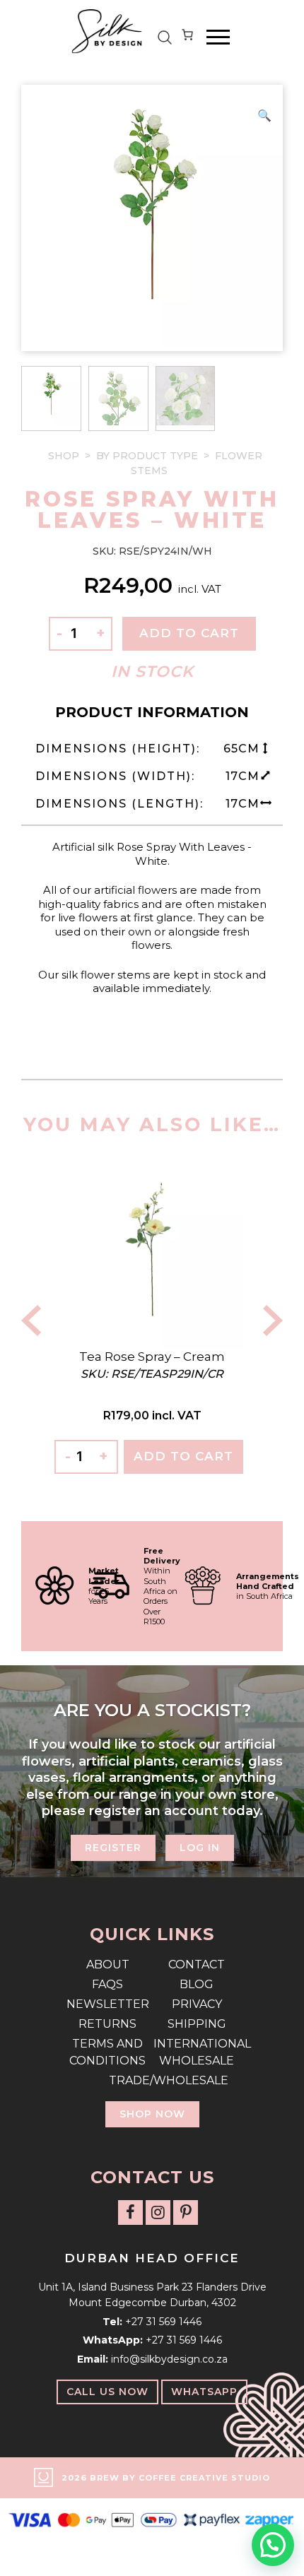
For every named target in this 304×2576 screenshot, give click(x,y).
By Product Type (147, 456)
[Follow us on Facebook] (130, 2212)
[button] (264, 116)
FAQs (107, 1984)
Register (113, 1848)
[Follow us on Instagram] (158, 2212)
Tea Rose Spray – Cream (152, 1357)
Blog (197, 1984)
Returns (107, 2024)
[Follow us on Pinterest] (186, 2212)
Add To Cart (183, 1456)
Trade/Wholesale (152, 2080)
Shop (64, 456)
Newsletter (108, 2004)
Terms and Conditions (107, 2052)
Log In (200, 1848)
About (108, 1965)
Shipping (197, 2024)
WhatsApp (204, 2392)
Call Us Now (107, 2392)
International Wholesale (197, 2052)
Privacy (197, 2004)
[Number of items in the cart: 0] (187, 37)
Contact (197, 1965)
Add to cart (189, 633)
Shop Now (152, 2114)
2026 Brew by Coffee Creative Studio (166, 2478)
